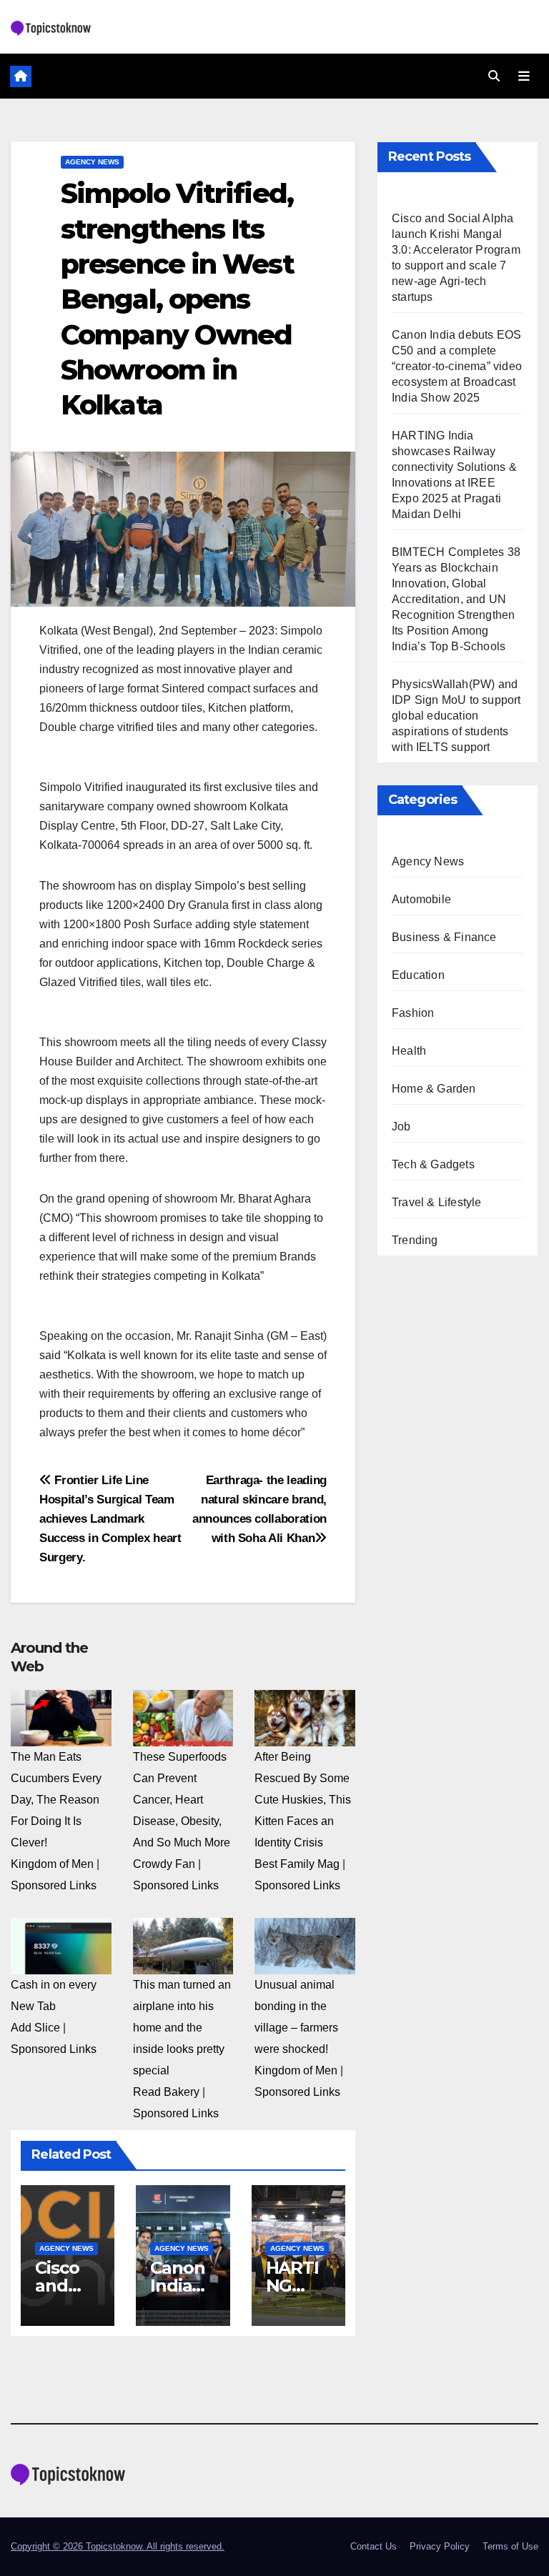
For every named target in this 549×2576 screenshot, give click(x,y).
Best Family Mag (297, 1864)
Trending (415, 1240)
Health (409, 1051)
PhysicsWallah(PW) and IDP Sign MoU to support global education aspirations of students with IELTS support (456, 716)
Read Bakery (166, 2092)
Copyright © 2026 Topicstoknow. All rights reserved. (118, 2546)
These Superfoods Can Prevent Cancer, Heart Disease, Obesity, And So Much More (182, 1800)
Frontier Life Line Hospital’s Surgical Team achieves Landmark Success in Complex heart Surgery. (110, 1518)
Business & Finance (444, 937)
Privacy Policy (440, 2546)
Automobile (421, 899)
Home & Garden (434, 1089)
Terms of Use (510, 2546)
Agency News (92, 162)
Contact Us (374, 2546)
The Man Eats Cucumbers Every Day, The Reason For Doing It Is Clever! (56, 1800)
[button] (494, 76)
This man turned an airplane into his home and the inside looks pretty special (182, 2028)
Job (401, 1127)
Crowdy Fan (164, 1864)
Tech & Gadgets (433, 1164)
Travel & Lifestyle (437, 1202)
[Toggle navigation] (524, 76)
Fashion (413, 1013)
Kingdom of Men (52, 1864)
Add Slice (35, 2028)
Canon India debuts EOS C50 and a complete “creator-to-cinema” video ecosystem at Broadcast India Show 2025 (457, 366)
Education (418, 975)
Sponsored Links (54, 1885)
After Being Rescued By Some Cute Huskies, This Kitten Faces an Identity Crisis (303, 1800)
